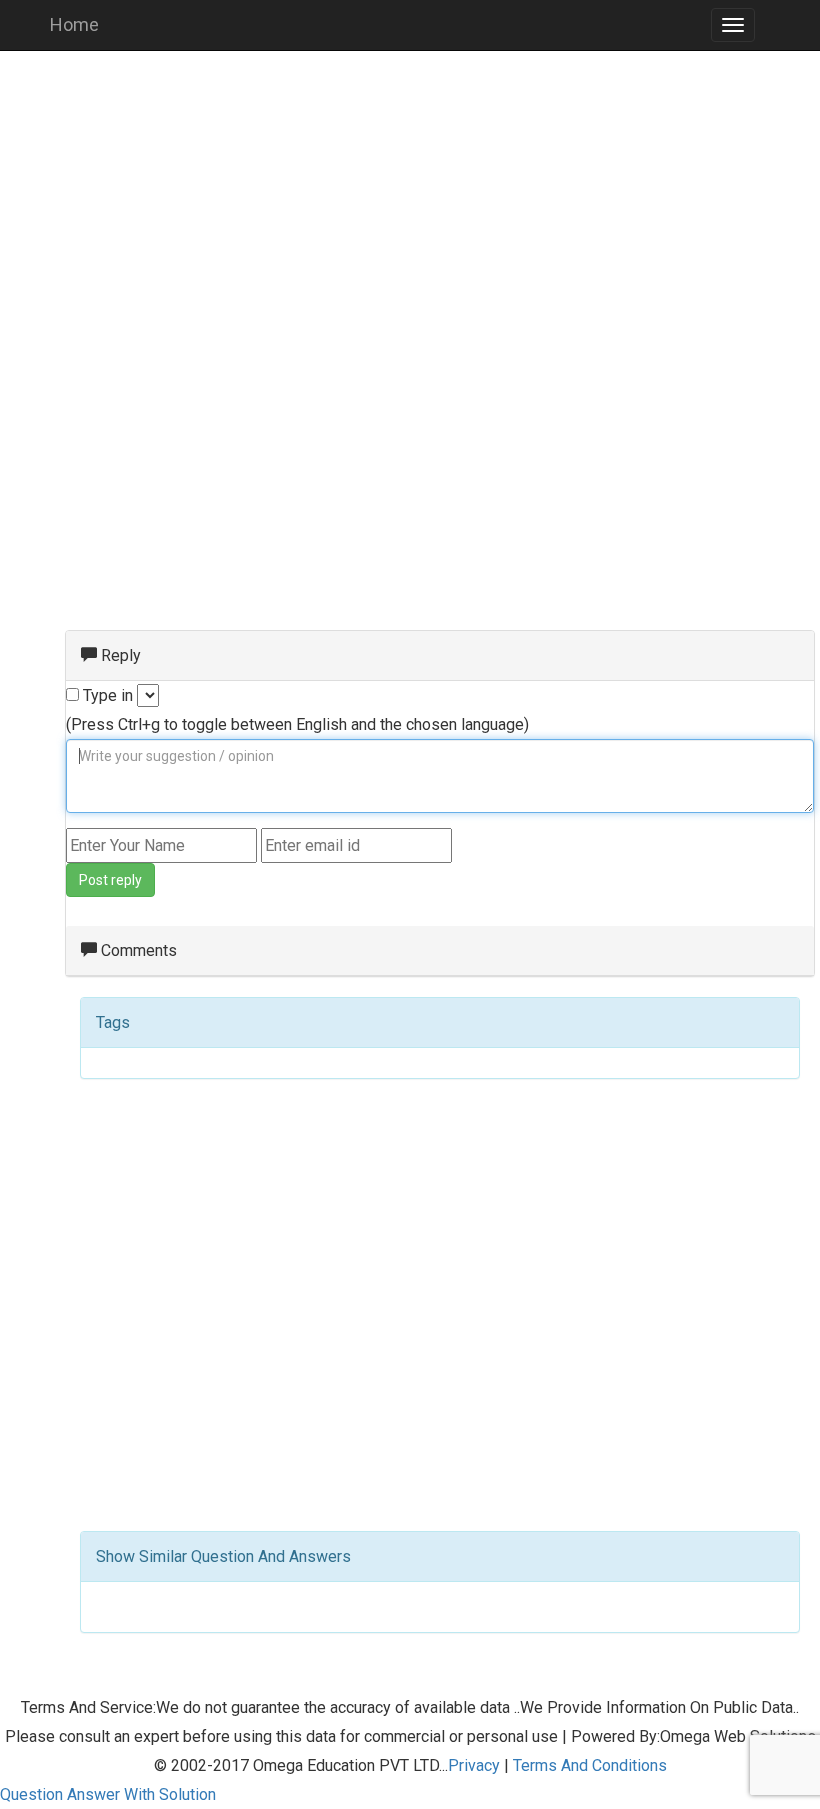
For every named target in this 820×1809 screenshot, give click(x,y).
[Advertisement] (410, 210)
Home (74, 24)
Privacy (474, 1765)
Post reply (110, 880)
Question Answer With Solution (108, 1794)
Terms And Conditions (590, 1765)
